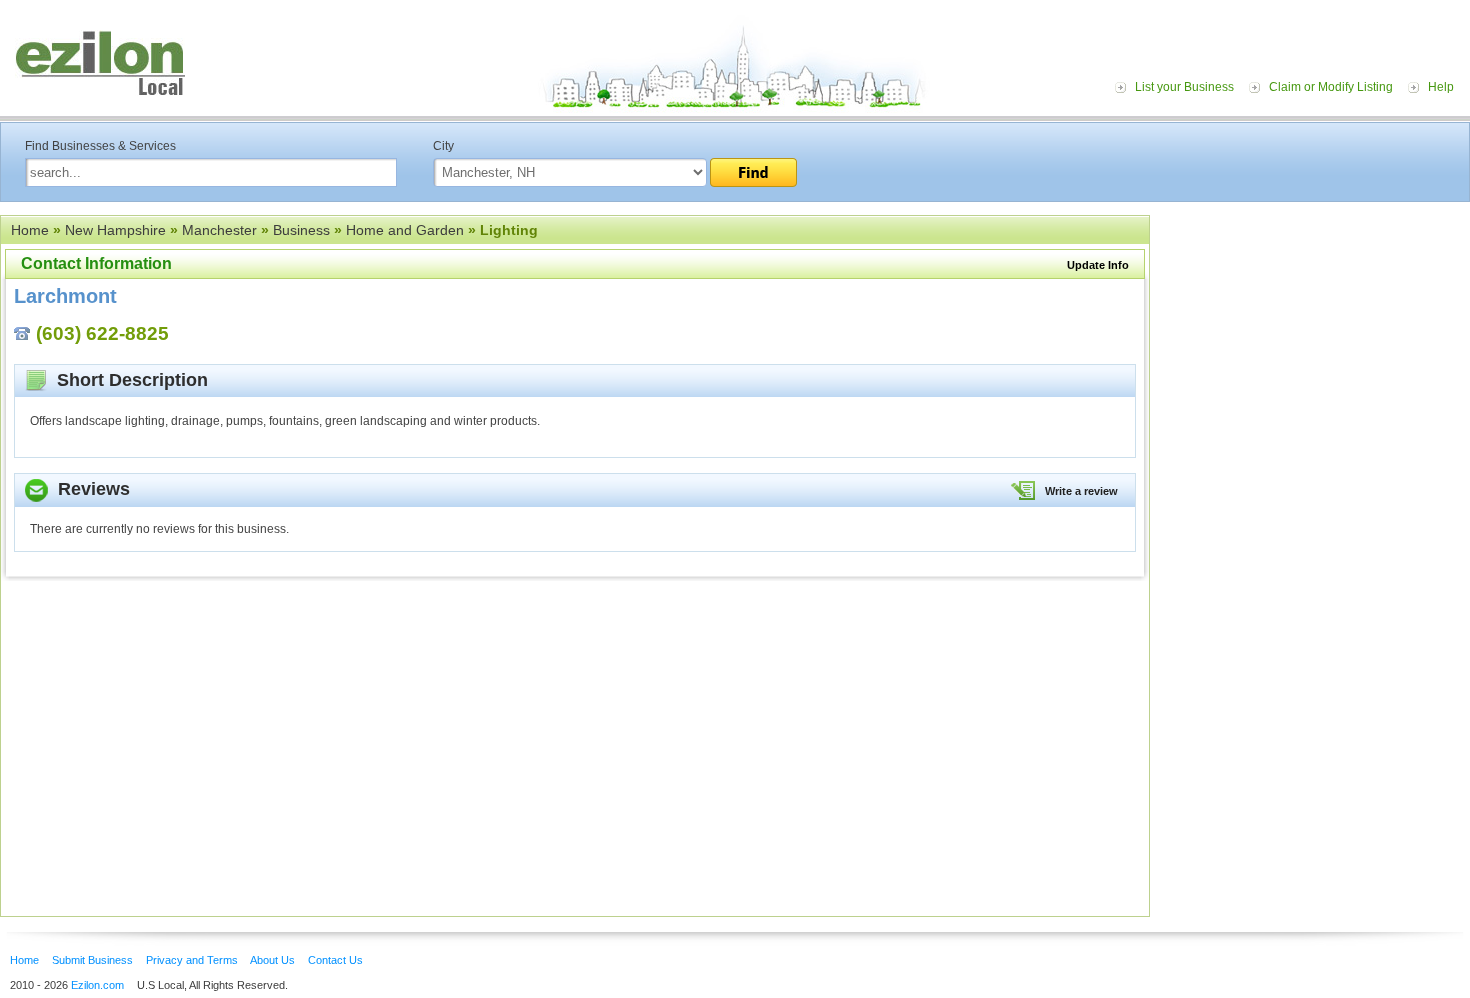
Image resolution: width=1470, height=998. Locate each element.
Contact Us (335, 960)
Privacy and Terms (192, 960)
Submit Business (92, 960)
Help (1441, 87)
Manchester (219, 230)
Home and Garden (405, 230)
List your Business (1184, 87)
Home (30, 230)
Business (301, 230)
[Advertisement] (1315, 338)
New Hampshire (115, 230)
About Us (272, 960)
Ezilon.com (97, 985)
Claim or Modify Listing (1331, 87)
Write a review (1081, 491)
